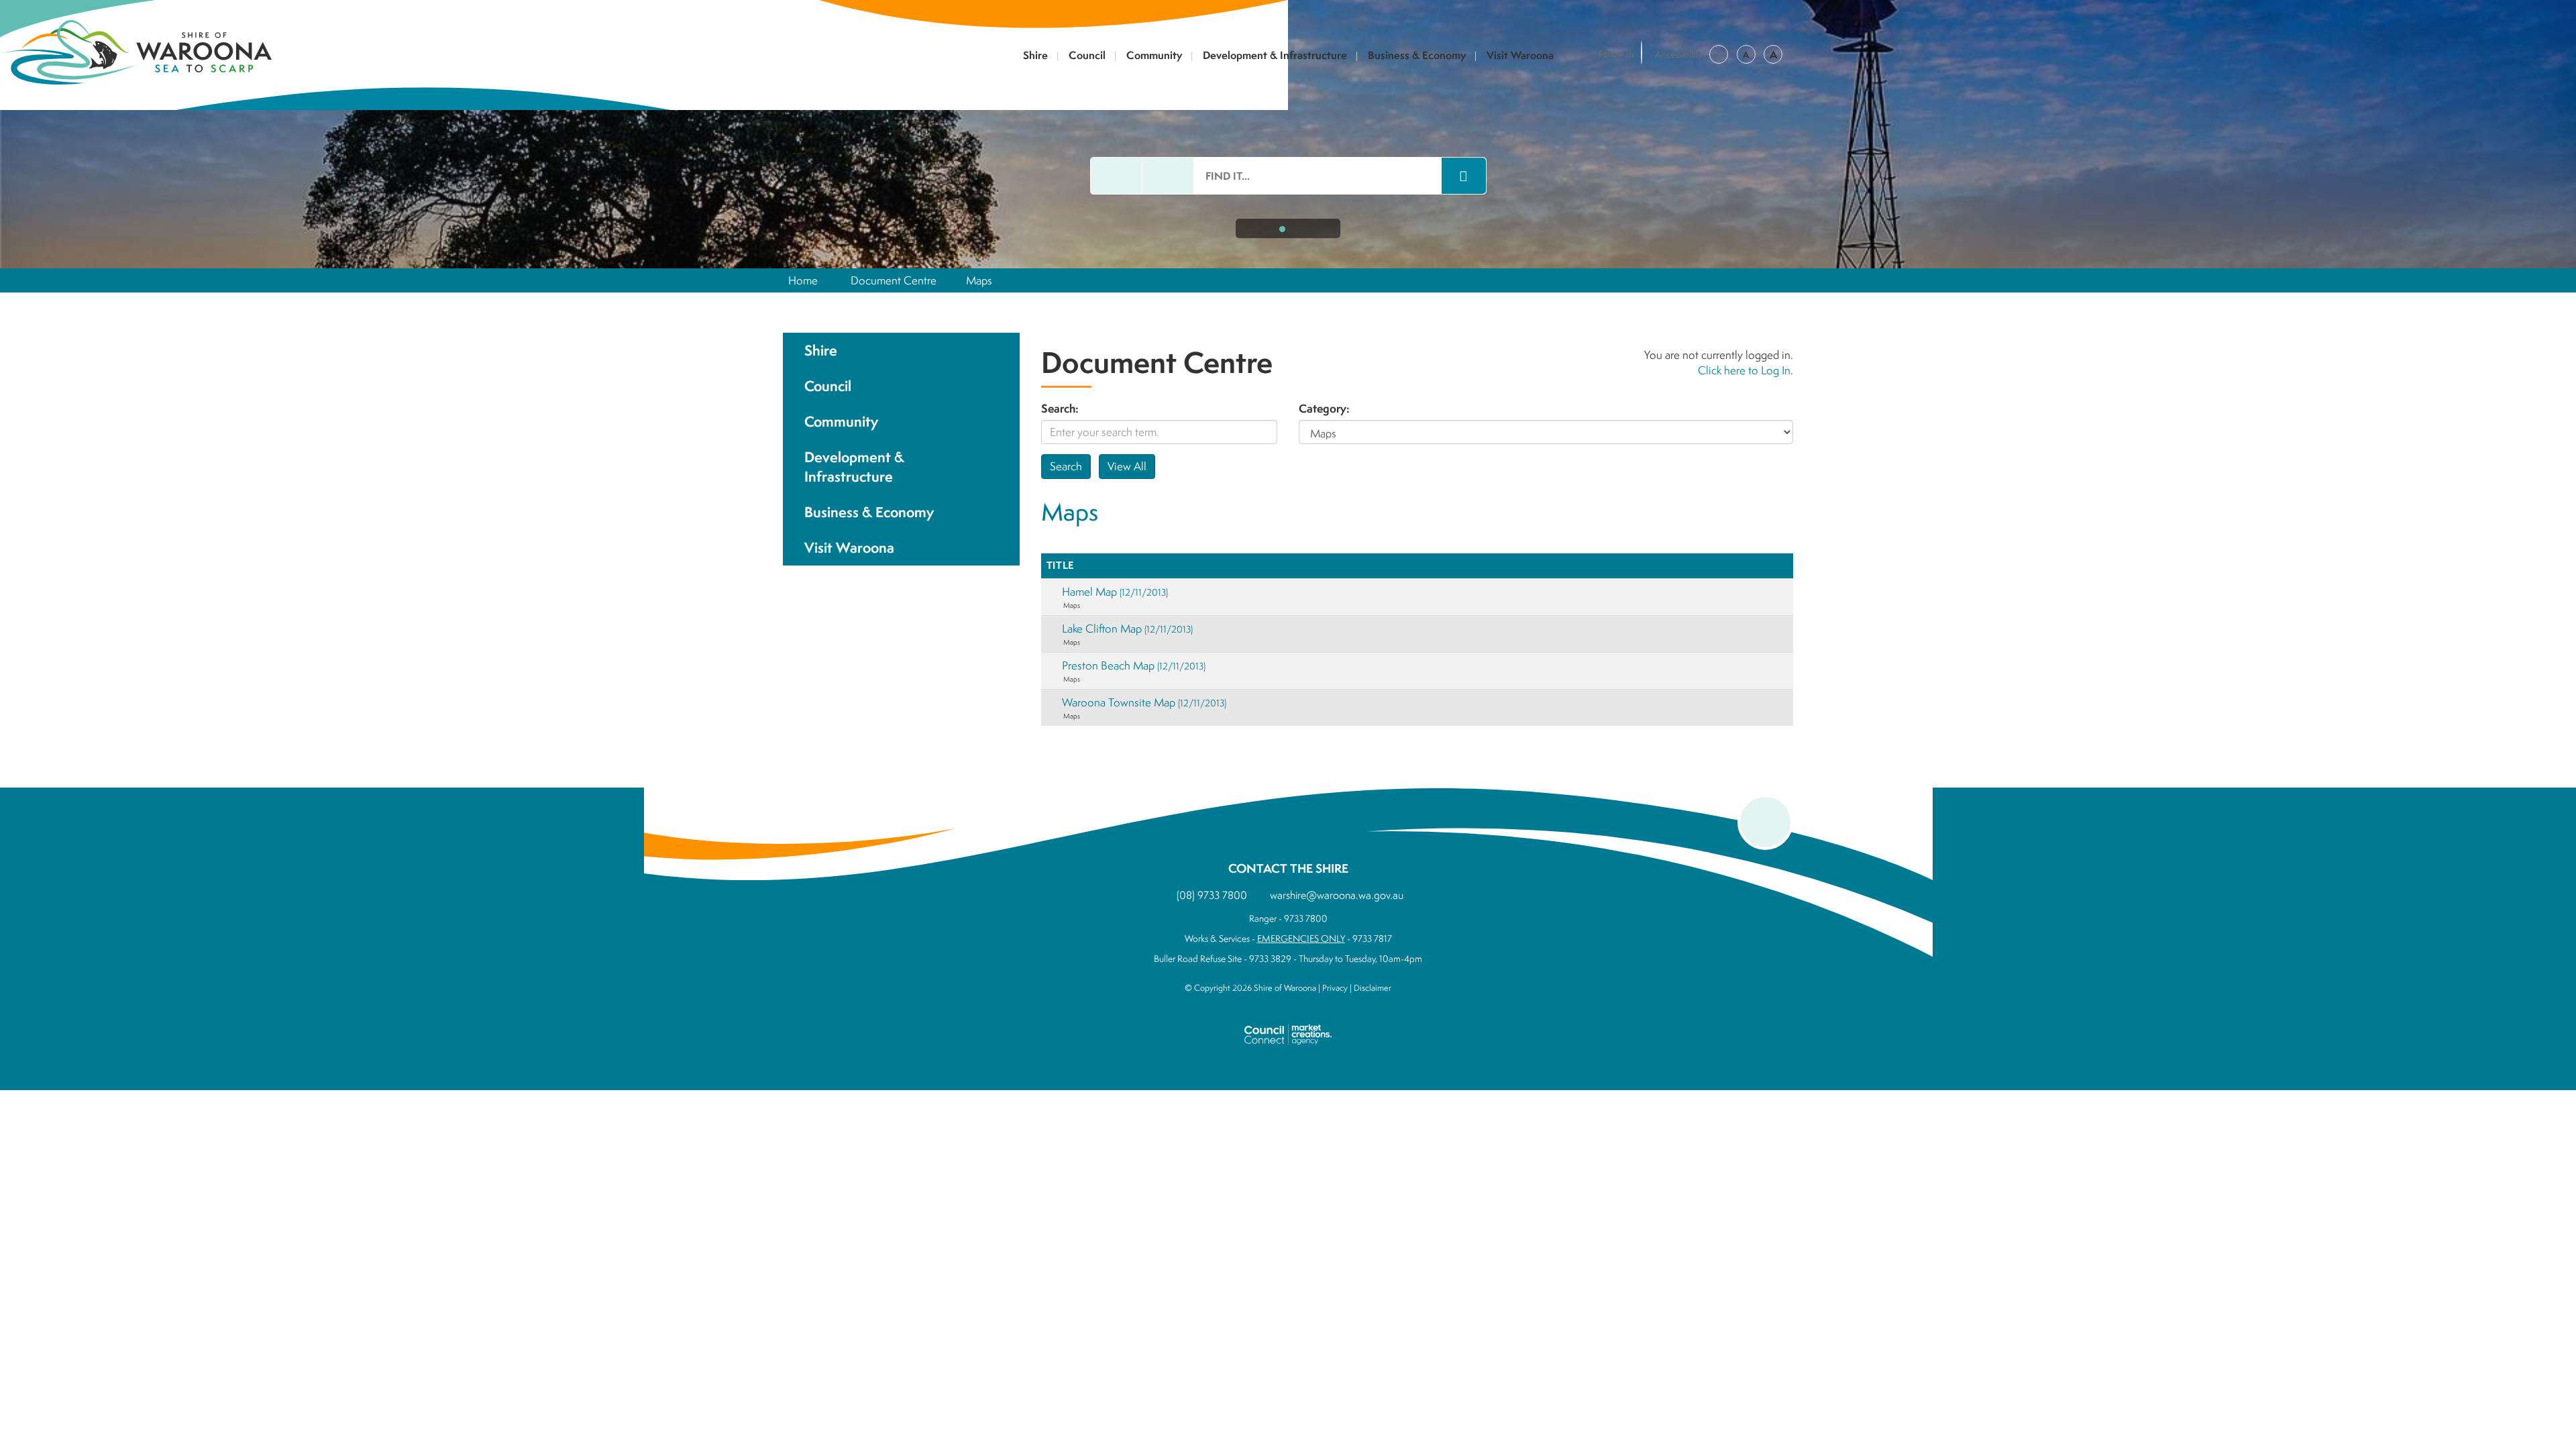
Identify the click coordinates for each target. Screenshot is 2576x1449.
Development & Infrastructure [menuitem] (854, 467)
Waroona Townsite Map (1144, 702)
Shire (1035, 56)
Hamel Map (1115, 591)
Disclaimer (1373, 988)
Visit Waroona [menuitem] (849, 548)
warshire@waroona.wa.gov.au (1337, 895)
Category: (1324, 409)
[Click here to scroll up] (1765, 822)
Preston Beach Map (1134, 665)
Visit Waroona (1520, 56)
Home (803, 280)
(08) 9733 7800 (1212, 895)
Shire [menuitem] (821, 351)
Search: (1060, 409)
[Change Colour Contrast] (1719, 54)
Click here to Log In (1744, 370)
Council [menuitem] (828, 386)
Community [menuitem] (841, 422)
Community (1154, 56)
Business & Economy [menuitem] (869, 512)
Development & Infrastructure (1275, 56)
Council (1087, 56)
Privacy (1335, 988)
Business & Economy (1417, 56)
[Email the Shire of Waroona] (1116, 176)
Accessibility (1679, 54)
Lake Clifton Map (1127, 628)
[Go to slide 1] (1282, 229)
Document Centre (894, 280)
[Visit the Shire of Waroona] (136, 51)
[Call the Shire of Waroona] (1168, 176)
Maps (979, 280)
